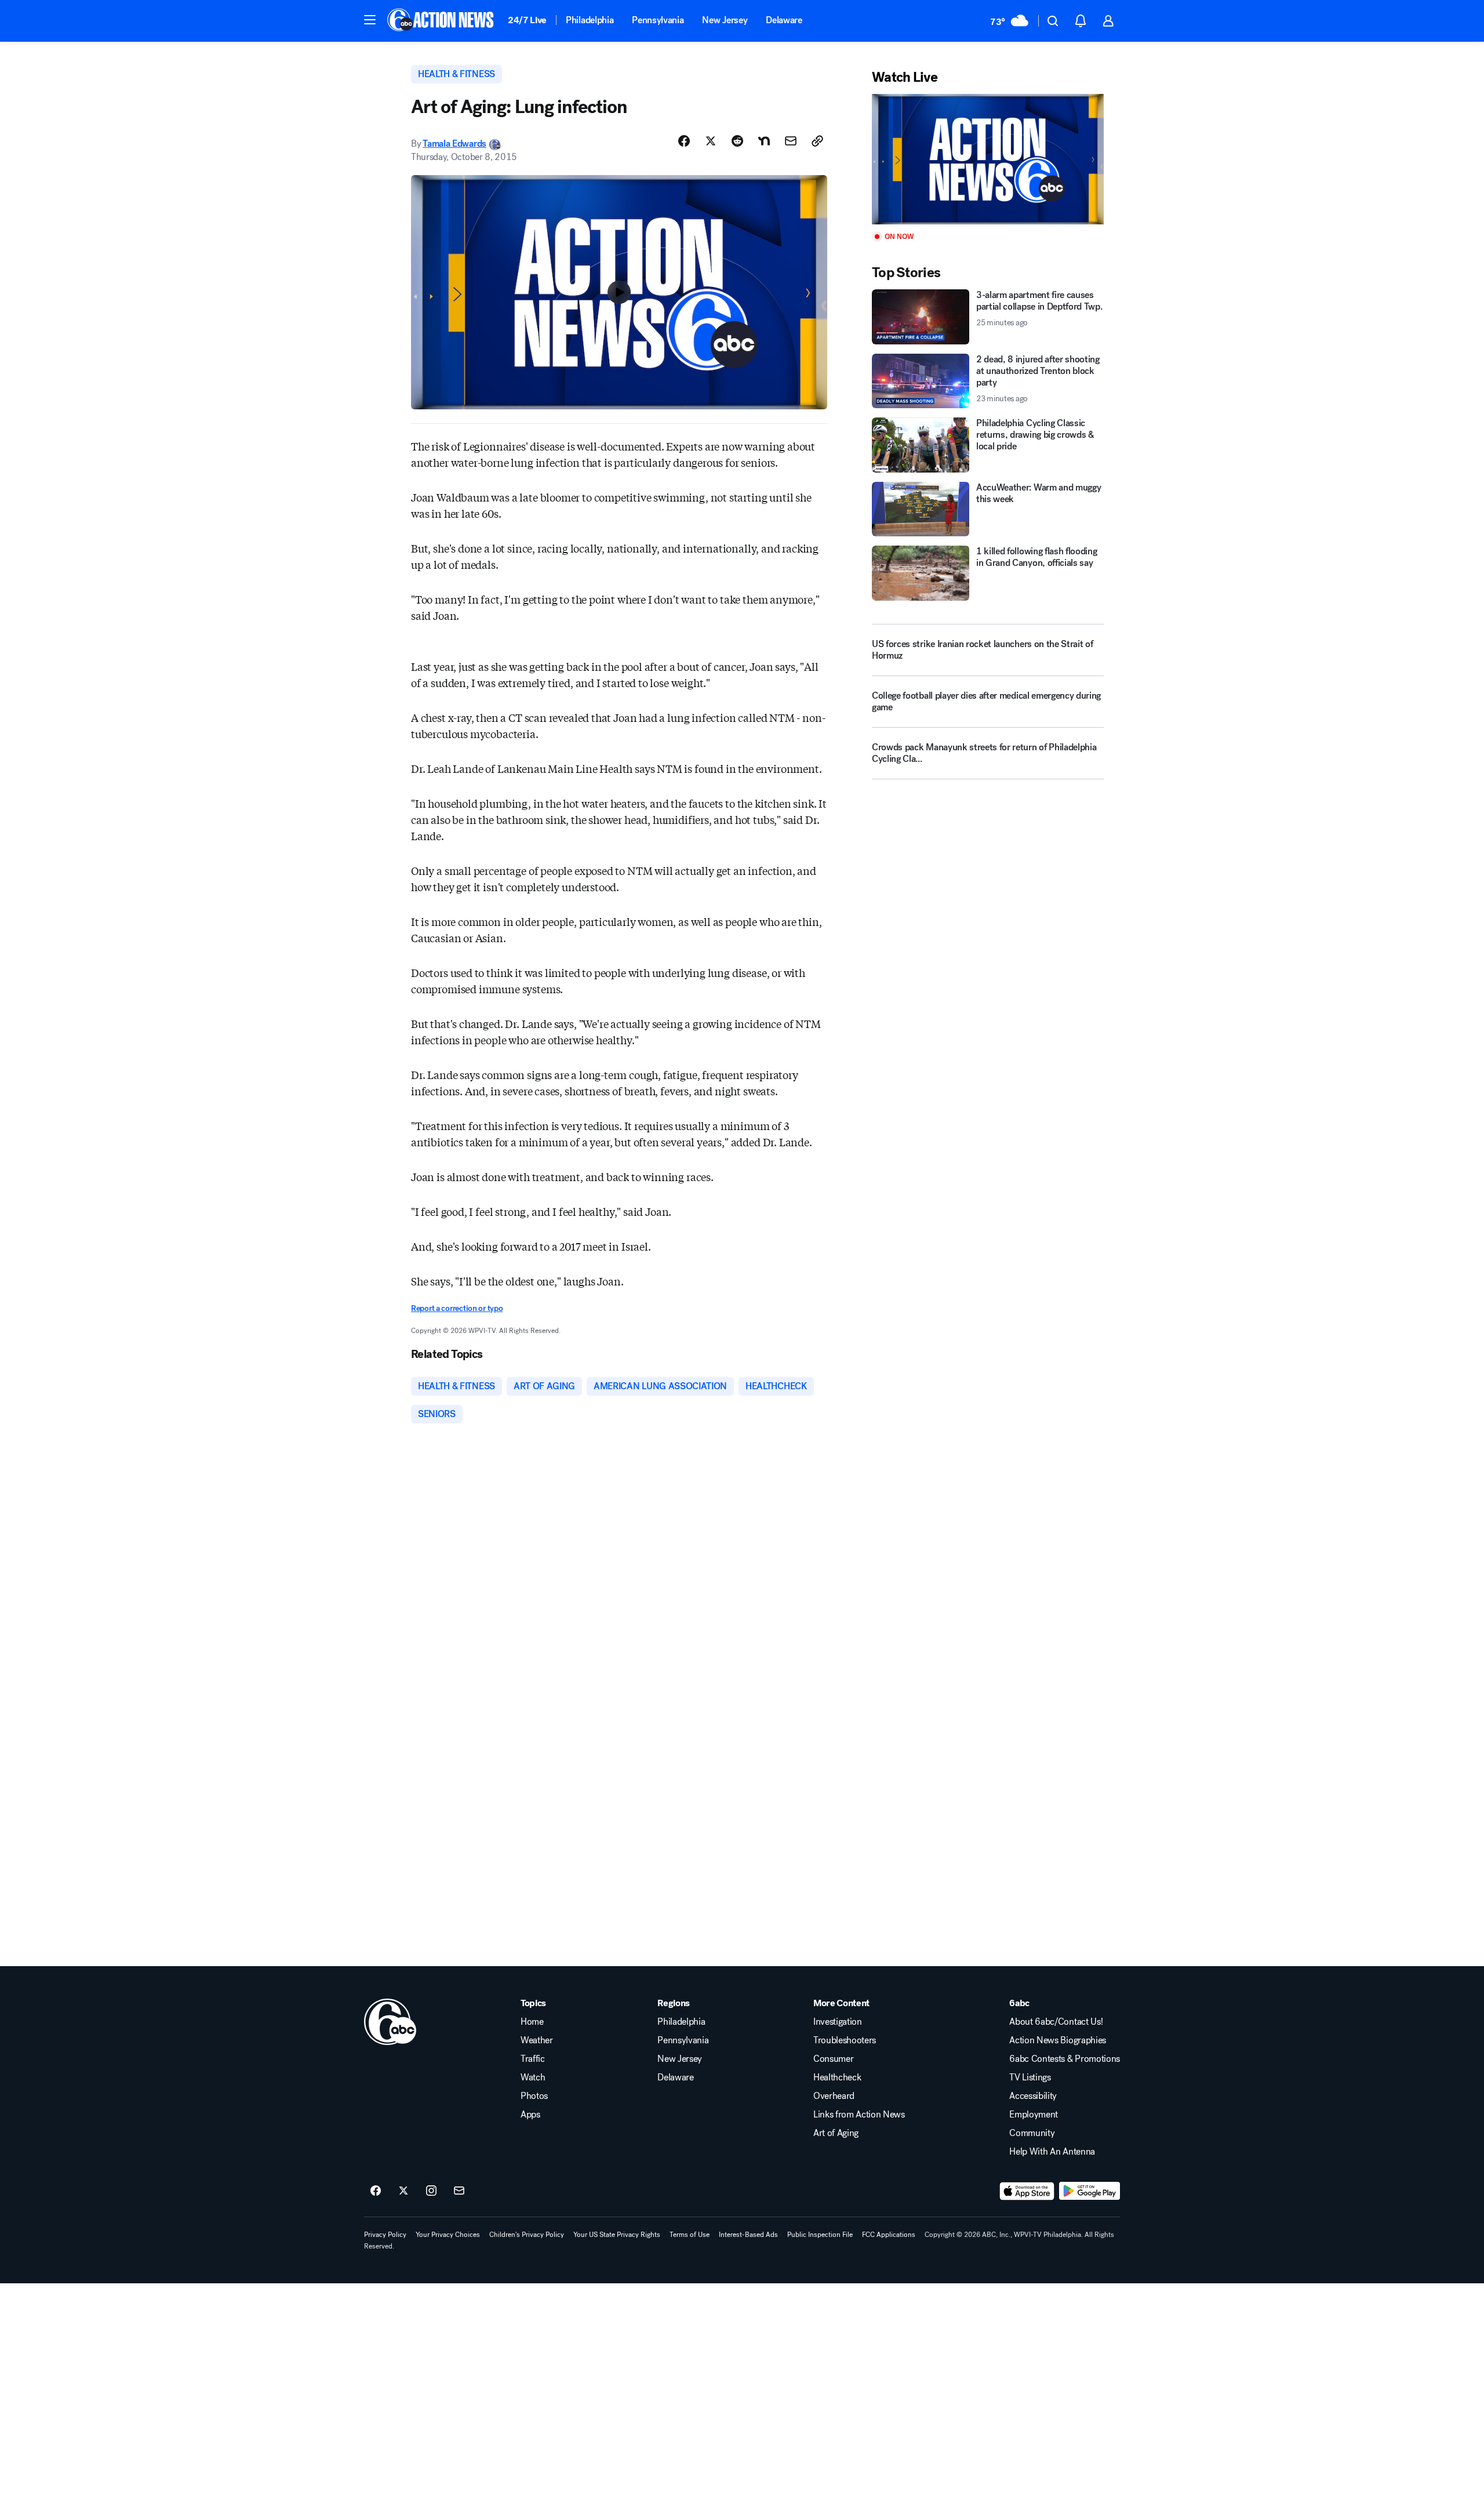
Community (1032, 2133)
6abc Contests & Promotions (1065, 2059)
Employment (1034, 2115)
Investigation (838, 2022)
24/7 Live (527, 20)
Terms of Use (690, 2235)
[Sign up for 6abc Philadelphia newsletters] (459, 2191)
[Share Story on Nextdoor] (764, 141)
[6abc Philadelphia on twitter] (403, 2191)
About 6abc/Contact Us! (1056, 2022)
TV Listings (1030, 2077)
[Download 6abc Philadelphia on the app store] (1027, 2191)
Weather (537, 2040)
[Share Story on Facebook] (684, 141)
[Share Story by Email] (791, 141)
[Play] (988, 159)
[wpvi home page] (390, 2022)
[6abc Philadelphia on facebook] (376, 2191)
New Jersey (725, 20)
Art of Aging (836, 2133)
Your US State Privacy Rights (617, 2235)
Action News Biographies (1058, 2040)
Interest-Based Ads (748, 2235)
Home (532, 2022)
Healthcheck (837, 2077)
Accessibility (1033, 2096)
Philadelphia (590, 20)
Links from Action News (859, 2115)
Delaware (784, 20)
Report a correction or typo (457, 1308)
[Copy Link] (817, 141)
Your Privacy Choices (448, 2235)
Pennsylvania (658, 20)
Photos (534, 2096)
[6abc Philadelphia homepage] (441, 21)
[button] (370, 20)
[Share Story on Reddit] (737, 141)
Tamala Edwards (454, 144)
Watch (533, 2077)
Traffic (533, 2059)
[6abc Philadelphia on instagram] (431, 2191)
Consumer (833, 2059)
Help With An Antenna (1052, 2152)
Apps (530, 2115)
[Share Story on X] (711, 141)
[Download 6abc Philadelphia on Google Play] (1090, 2191)
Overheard (834, 2096)
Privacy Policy (385, 2235)
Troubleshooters (845, 2040)
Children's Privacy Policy (527, 2235)
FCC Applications (889, 2235)
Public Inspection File (820, 2235)
